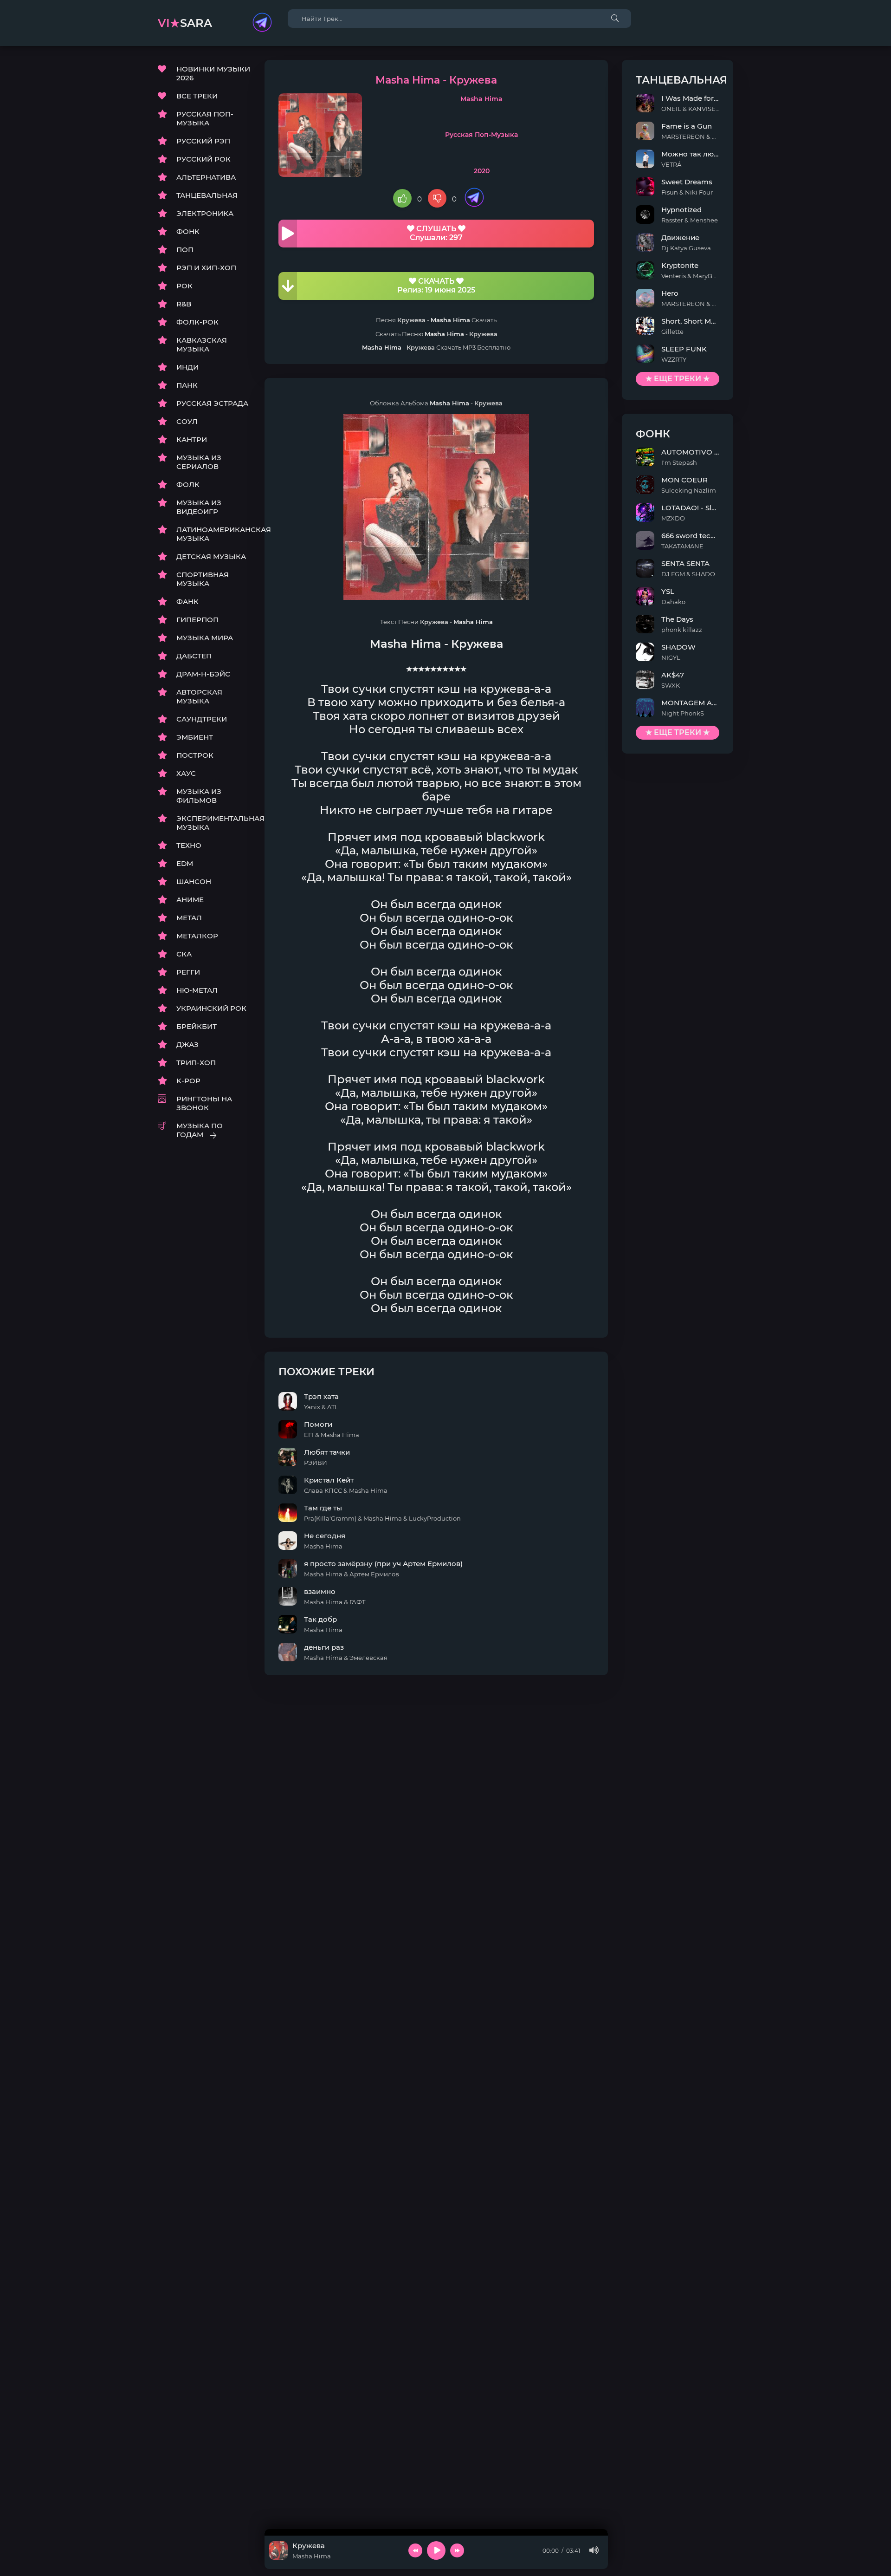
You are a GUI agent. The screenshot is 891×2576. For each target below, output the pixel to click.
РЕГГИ (188, 972)
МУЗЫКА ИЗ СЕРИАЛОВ (199, 462)
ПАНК (187, 385)
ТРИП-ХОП (196, 1063)
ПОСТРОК (195, 755)
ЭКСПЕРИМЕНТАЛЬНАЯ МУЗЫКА (213, 823)
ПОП (185, 250)
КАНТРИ (192, 439)
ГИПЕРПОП (197, 620)
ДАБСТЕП (194, 656)
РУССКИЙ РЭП (203, 141)
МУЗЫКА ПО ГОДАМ (200, 1130)
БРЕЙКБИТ (197, 1026)
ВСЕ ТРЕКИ (197, 96)
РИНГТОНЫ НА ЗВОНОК (204, 1103)
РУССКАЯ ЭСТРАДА (212, 403)
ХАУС (186, 773)
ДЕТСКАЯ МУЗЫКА (211, 556)
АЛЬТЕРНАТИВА (206, 177)
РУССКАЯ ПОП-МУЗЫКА (205, 118)
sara (185, 23)
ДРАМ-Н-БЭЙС (203, 674)
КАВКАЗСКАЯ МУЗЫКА (202, 345)
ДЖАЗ (187, 1044)
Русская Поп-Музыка (481, 135)
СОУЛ (187, 421)
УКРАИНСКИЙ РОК (211, 1008)
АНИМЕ (190, 900)
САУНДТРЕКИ (202, 719)
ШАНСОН (194, 881)
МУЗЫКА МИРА (205, 638)
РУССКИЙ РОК (203, 159)
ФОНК (188, 231)
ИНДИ (187, 367)
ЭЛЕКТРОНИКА (205, 213)
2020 (482, 171)
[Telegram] (262, 23)
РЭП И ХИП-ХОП (206, 268)
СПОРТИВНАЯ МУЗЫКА (203, 579)
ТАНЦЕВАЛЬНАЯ (207, 195)
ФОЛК (188, 485)
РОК (184, 286)
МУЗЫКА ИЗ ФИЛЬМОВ (199, 796)
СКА (184, 954)
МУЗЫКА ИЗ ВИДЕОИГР (199, 507)
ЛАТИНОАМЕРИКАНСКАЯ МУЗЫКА (213, 534)
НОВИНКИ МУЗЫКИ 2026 (213, 73)
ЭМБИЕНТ (195, 737)
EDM (185, 863)
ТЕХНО (189, 845)
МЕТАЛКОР (197, 936)
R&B (184, 304)
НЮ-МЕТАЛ (197, 990)
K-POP (188, 1081)
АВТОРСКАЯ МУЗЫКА (199, 696)
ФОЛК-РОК (197, 322)
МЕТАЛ (189, 918)
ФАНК (187, 602)
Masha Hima (481, 99)
